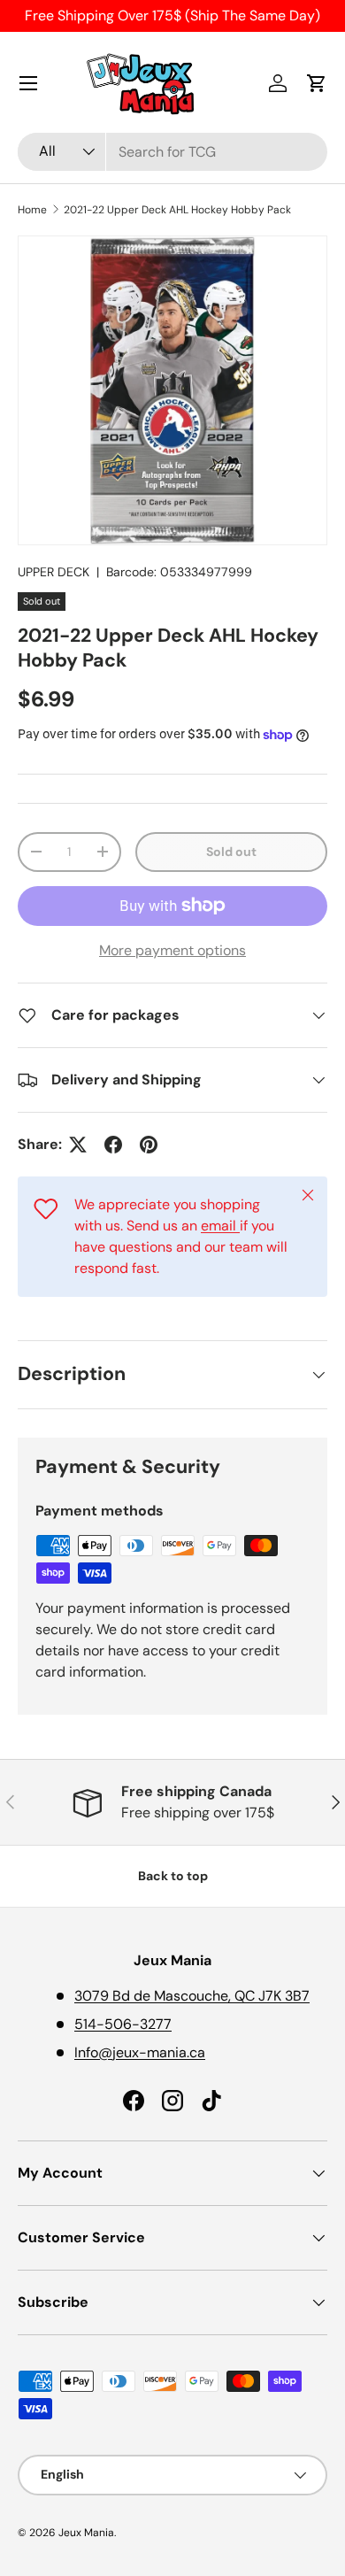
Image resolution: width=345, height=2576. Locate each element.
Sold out (231, 852)
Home (32, 210)
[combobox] (172, 152)
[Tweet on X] (78, 1145)
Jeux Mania (86, 2533)
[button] (317, 83)
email (220, 1226)
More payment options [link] (172, 950)
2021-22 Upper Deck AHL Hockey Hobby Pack (177, 210)
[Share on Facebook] (113, 1145)
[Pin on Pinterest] (149, 1145)
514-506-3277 (123, 2024)
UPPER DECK (54, 572)
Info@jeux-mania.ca (140, 2052)
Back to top (173, 1876)
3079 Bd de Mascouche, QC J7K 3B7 (192, 1996)
